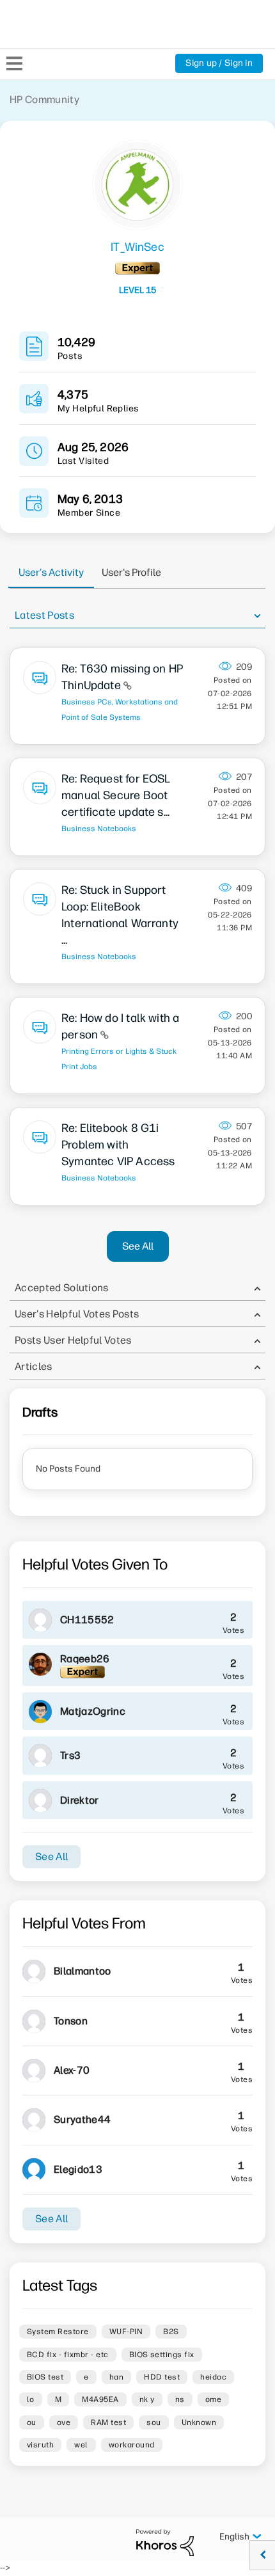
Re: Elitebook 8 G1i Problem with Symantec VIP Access (118, 1145)
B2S (171, 2332)
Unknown (199, 2422)
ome (213, 2399)
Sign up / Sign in (219, 63)
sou (153, 2422)
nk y (147, 2399)
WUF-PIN (126, 2332)
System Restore (58, 2332)
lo (31, 2399)
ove (64, 2422)
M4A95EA (100, 2399)
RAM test (108, 2422)
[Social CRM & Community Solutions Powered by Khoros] (165, 2542)
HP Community (44, 99)
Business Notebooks (99, 829)
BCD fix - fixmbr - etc (68, 2355)
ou (32, 2422)
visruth (40, 2445)
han (116, 2377)
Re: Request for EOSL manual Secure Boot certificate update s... (116, 795)
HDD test (162, 2377)
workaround (132, 2445)
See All (138, 1246)
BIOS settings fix (162, 2355)
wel (81, 2445)
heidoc (213, 2377)
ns (180, 2399)
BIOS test (45, 2377)
